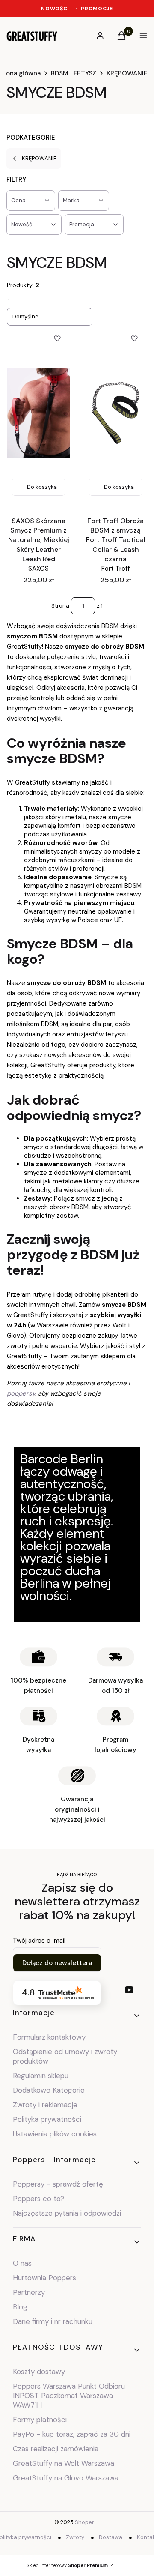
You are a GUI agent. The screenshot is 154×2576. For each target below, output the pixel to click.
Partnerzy (29, 2292)
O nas (22, 2263)
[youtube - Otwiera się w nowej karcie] (129, 1990)
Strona (60, 606)
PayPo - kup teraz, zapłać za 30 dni (72, 2434)
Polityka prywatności (47, 2119)
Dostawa (111, 2537)
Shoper (84, 2522)
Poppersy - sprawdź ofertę (58, 2184)
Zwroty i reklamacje (45, 2105)
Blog (20, 2307)
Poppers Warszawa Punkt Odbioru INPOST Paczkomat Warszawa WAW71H (69, 2396)
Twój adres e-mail (39, 1941)
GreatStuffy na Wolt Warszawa (64, 2463)
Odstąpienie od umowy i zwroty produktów (65, 2056)
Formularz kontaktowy (49, 2037)
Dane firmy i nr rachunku (53, 2321)
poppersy (21, 1393)
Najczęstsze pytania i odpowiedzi (67, 2213)
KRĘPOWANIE (127, 73)
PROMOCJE (97, 9)
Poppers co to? (38, 2199)
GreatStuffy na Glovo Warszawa (66, 2478)
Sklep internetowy (67, 2565)
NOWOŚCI (55, 9)
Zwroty (75, 2537)
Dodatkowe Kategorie (49, 2090)
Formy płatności (40, 2420)
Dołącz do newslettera (57, 1963)
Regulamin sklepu (41, 2076)
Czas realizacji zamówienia (56, 2449)
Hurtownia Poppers (44, 2278)
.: (8, 300)
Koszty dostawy (39, 2372)
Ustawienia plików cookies (56, 2134)
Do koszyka (42, 487)
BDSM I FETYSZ (74, 73)
